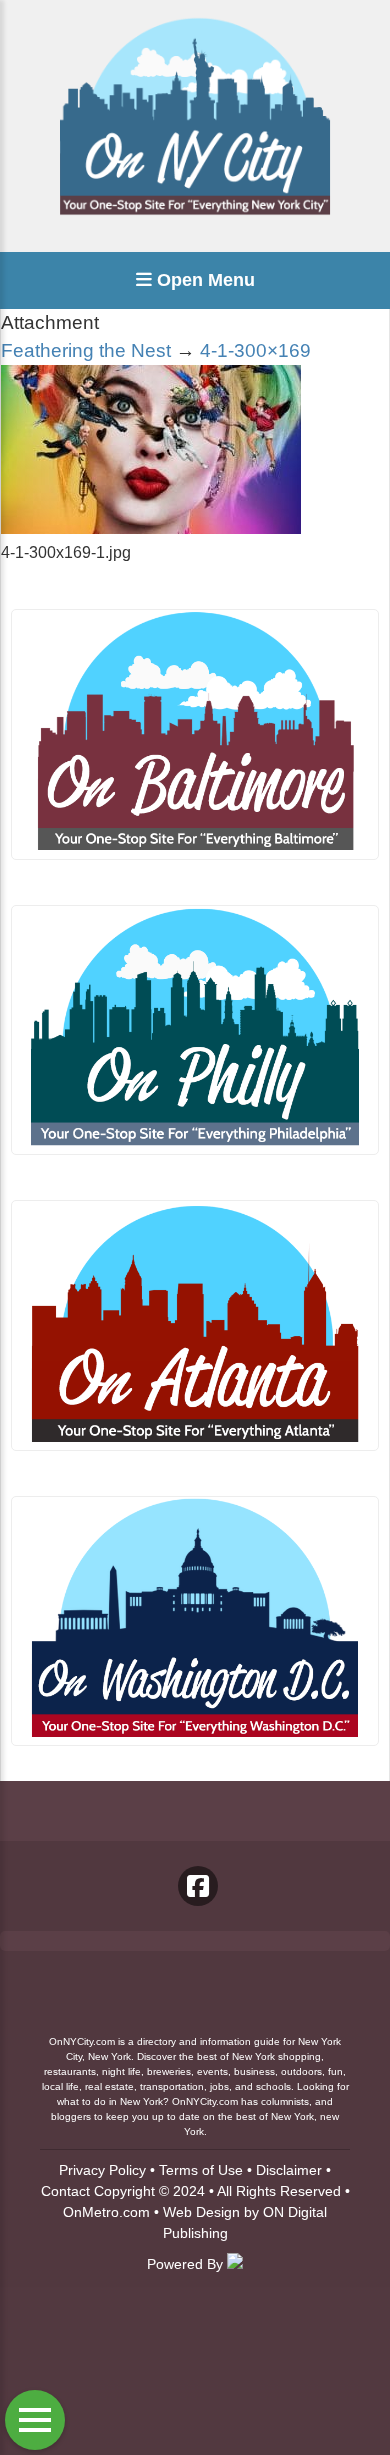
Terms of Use (201, 2170)
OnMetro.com (106, 2212)
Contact (65, 2191)
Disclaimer (289, 2170)
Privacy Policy (102, 2170)
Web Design (201, 2212)
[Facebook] (198, 1886)
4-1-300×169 (255, 350)
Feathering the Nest (86, 350)
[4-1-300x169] (151, 528)
